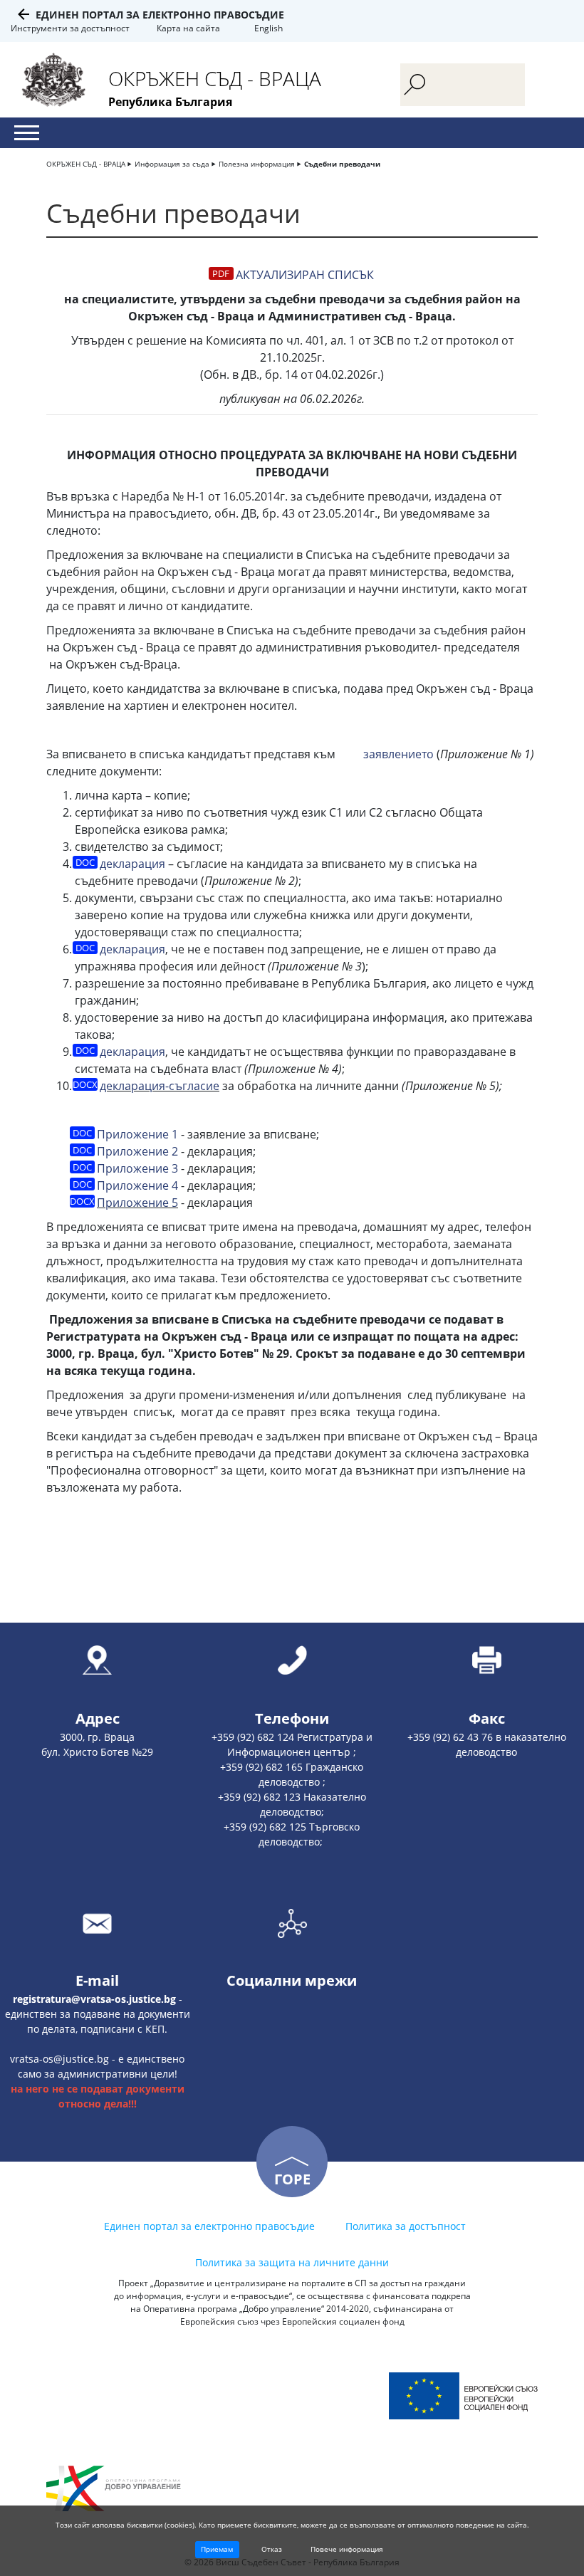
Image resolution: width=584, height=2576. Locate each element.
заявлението (398, 754)
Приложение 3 (137, 1168)
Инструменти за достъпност (70, 28)
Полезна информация (257, 164)
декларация (132, 864)
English (268, 28)
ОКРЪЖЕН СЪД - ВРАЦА (86, 164)
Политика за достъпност (406, 2226)
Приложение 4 (137, 1185)
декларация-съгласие (160, 1086)
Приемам (217, 2549)
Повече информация (347, 2549)
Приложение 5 (137, 1203)
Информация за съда (172, 164)
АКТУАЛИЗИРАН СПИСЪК (305, 275)
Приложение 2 (137, 1151)
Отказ (272, 2549)
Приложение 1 (137, 1134)
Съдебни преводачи (342, 164)
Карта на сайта (188, 28)
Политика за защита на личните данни (292, 2262)
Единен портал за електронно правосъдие (160, 15)
